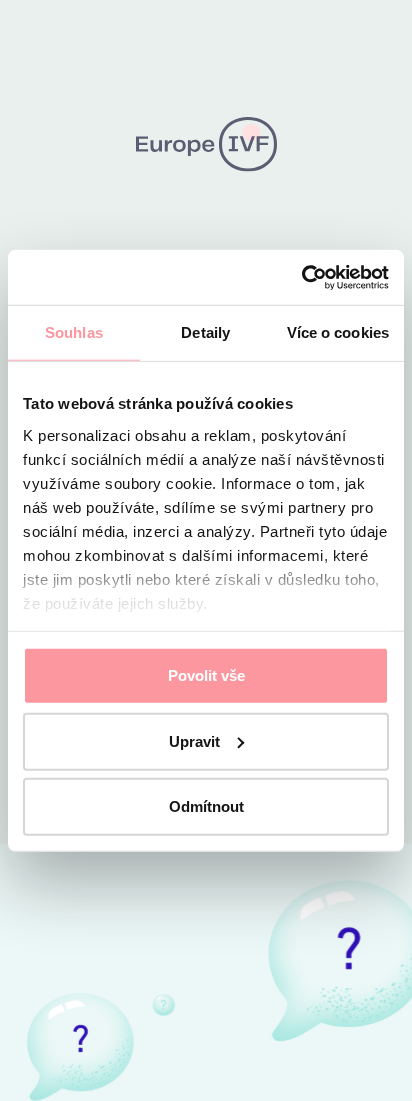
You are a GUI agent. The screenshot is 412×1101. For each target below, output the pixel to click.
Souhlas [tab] (74, 332)
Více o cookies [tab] (338, 332)
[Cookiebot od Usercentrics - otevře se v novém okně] (301, 277)
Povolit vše (206, 675)
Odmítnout (206, 806)
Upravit (194, 740)
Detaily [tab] (205, 332)
